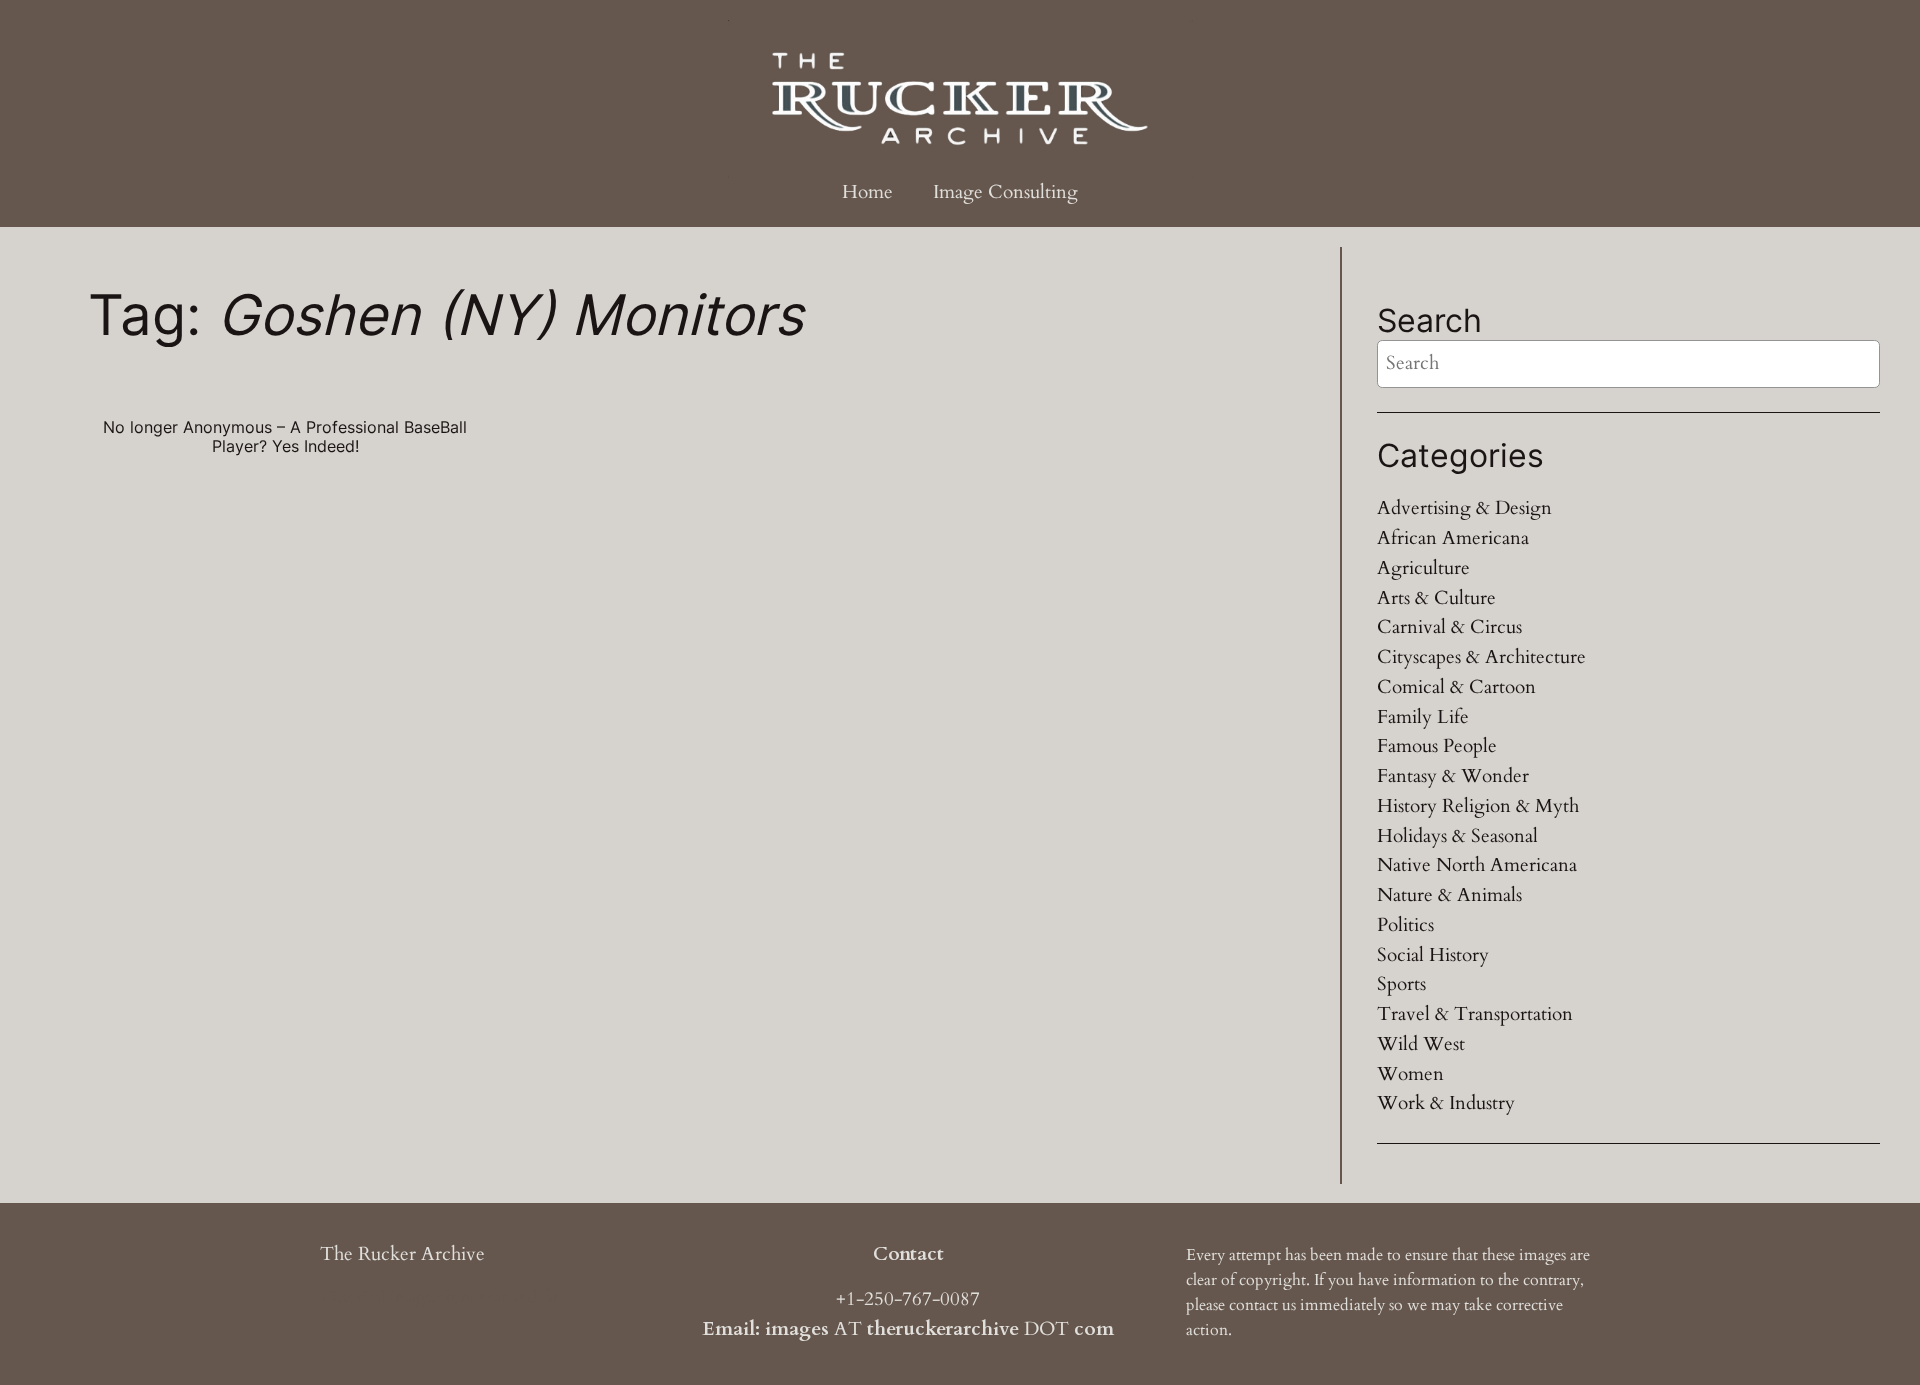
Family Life (1423, 717)
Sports (1401, 984)
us (1289, 1305)
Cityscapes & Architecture (1481, 657)
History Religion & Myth (1478, 806)
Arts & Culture (1436, 598)
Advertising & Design (1464, 508)
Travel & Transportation (1475, 1014)
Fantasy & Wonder (1453, 776)
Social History (1433, 955)
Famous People (1437, 746)
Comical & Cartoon (1456, 687)
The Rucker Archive (402, 1254)
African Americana (1453, 538)
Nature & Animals (1449, 895)
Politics (1405, 925)
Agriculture (1423, 568)
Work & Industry (1446, 1103)
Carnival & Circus (1449, 627)
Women (1410, 1074)
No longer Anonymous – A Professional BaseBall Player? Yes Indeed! (285, 437)
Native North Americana (1477, 865)
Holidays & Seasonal (1457, 836)
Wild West (1421, 1044)
